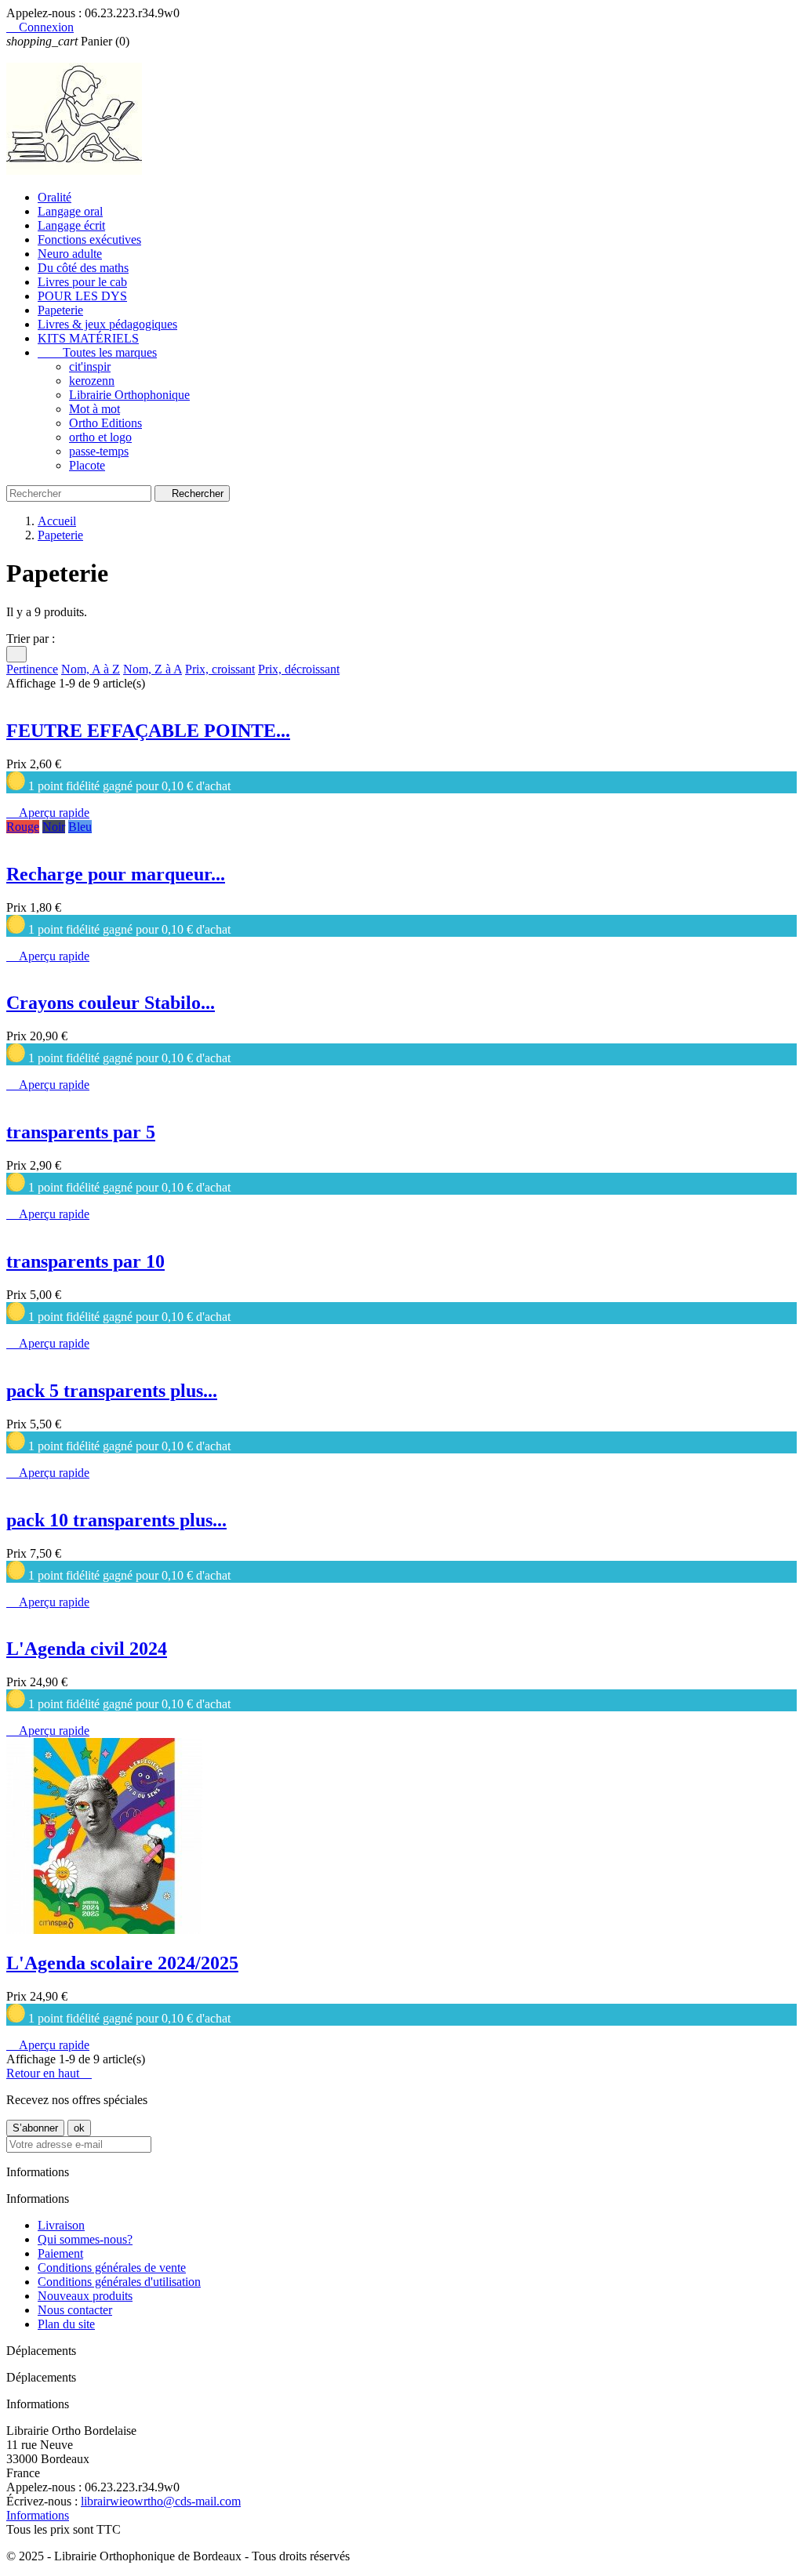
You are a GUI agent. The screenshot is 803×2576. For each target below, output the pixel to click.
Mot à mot (94, 409)
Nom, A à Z (91, 669)
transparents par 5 (81, 1132)
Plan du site (66, 2324)
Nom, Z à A (153, 669)
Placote (87, 465)
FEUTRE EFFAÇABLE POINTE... (148, 731)
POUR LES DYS (82, 296)
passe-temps (99, 451)
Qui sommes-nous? (85, 2239)
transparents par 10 (85, 1261)
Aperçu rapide (48, 813)
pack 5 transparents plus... (112, 1391)
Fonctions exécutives (89, 239)
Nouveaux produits (85, 2296)
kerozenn (92, 381)
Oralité (55, 197)
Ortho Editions (105, 423)
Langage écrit (71, 225)
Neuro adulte (70, 254)
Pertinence (32, 669)
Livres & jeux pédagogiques (107, 324)
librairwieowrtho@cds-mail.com (161, 2501)
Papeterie (60, 310)
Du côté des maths (83, 268)
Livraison (61, 2225)
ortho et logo (100, 437)
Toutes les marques (97, 352)
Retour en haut (49, 2073)
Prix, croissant (220, 669)
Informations (38, 2515)
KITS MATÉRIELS (88, 338)
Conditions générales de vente (112, 2268)
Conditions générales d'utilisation (119, 2282)
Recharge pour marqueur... (116, 874)
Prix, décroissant (299, 669)
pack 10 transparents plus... (116, 1520)
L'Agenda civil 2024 (87, 1649)
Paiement (60, 2253)
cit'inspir (90, 366)
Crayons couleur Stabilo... (111, 1003)
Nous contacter (75, 2310)
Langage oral (70, 211)
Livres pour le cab (82, 282)
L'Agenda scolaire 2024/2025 (122, 1963)
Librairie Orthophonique (129, 395)
